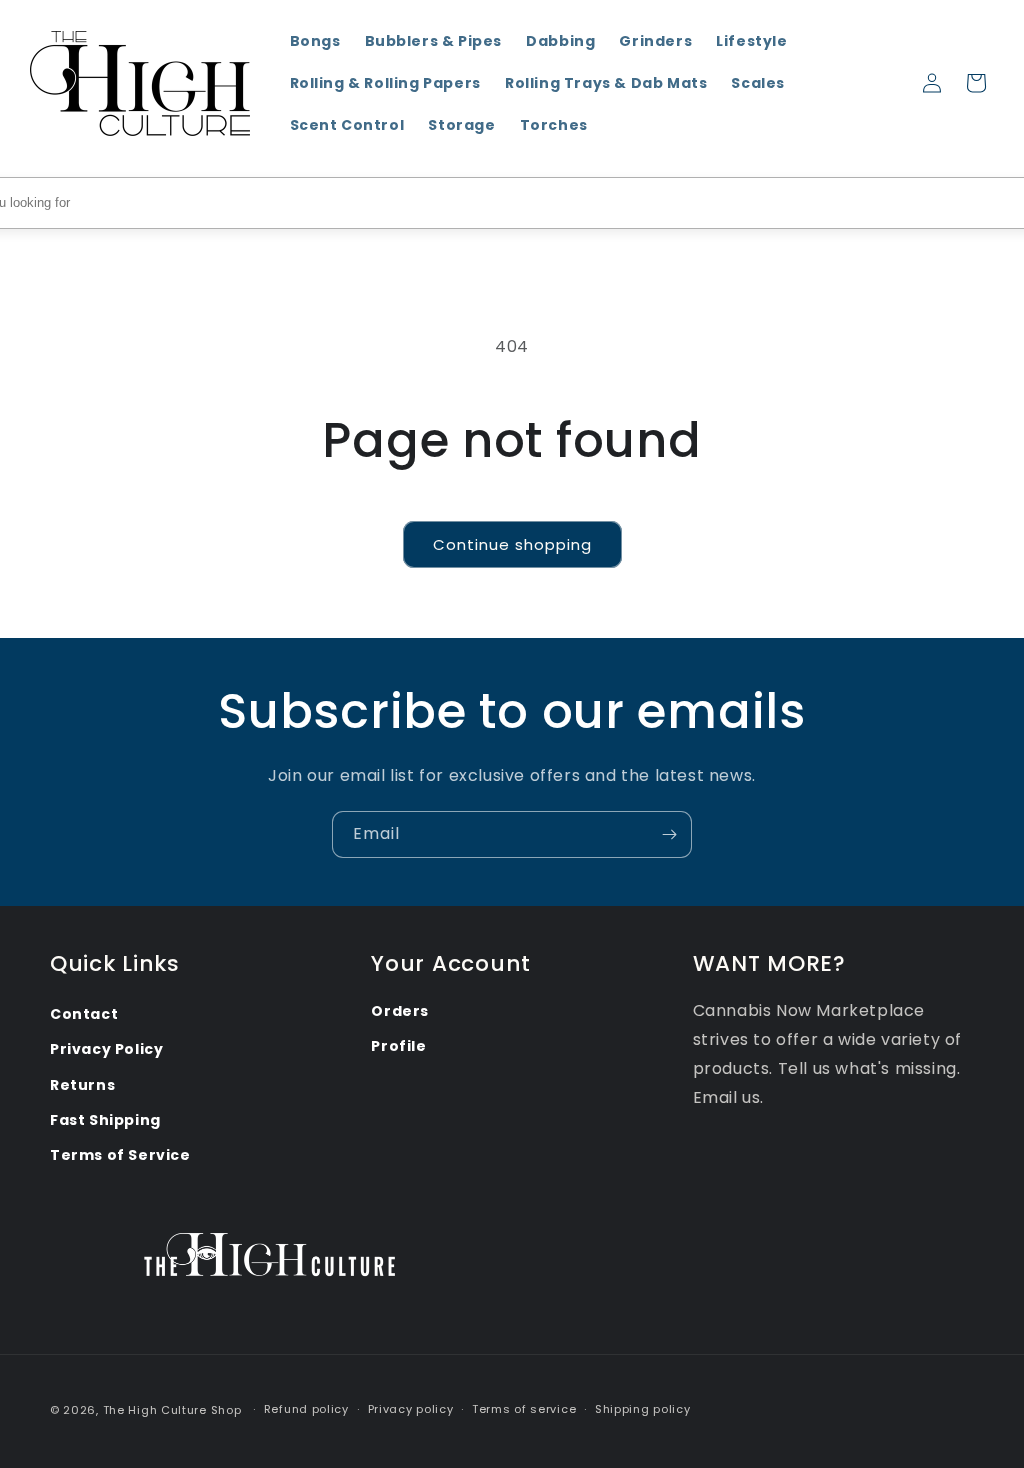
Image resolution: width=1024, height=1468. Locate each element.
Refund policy (306, 1409)
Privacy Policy (106, 1049)
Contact (84, 1014)
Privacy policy (411, 1409)
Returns (82, 1085)
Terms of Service (120, 1155)
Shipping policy (643, 1409)
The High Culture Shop (172, 1410)
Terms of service (524, 1409)
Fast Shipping (105, 1120)
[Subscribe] (669, 834)
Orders (400, 1011)
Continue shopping (512, 544)
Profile (398, 1046)
